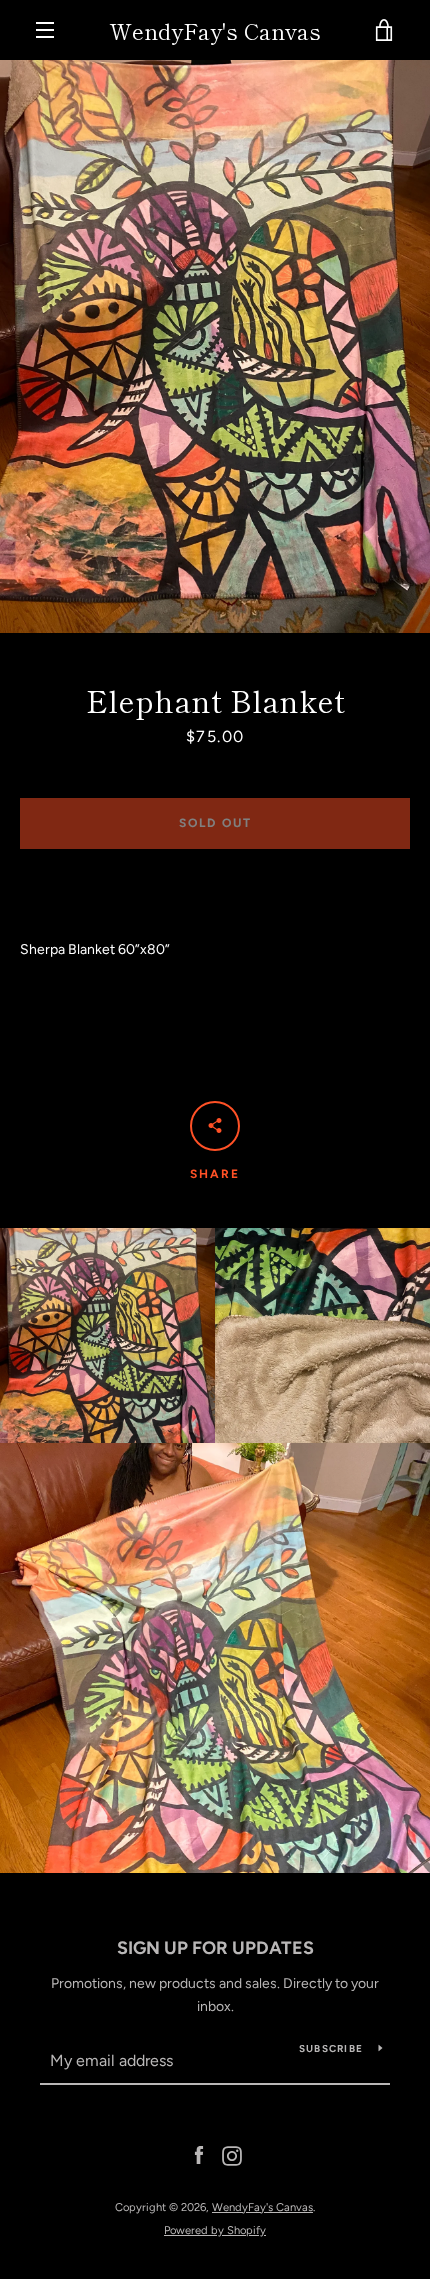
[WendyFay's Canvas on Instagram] (232, 2155)
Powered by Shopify (215, 2230)
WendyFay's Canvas (215, 30)
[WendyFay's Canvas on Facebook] (199, 2155)
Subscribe (331, 2048)
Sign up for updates (215, 1948)
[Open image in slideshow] (215, 346)
